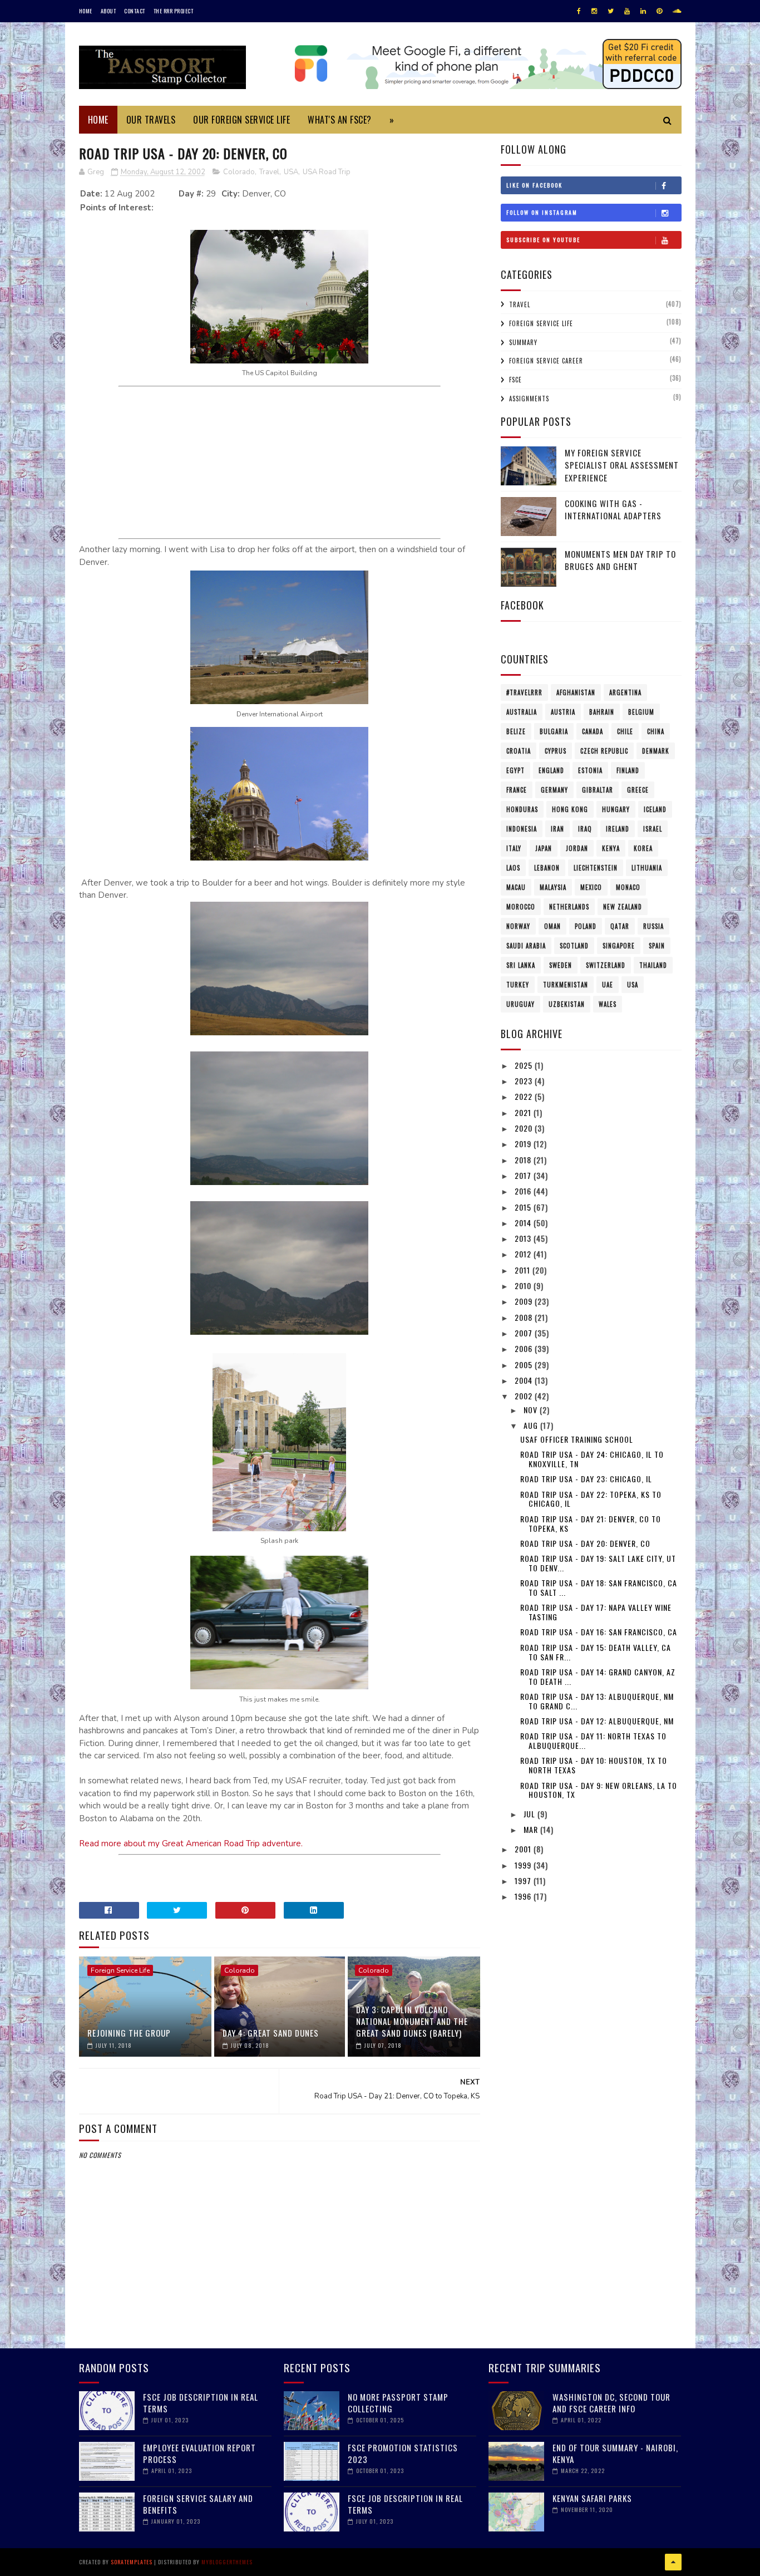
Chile (625, 731)
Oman (552, 926)
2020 (525, 1128)
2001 (524, 1849)
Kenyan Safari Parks (592, 2498)
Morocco (521, 907)
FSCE (515, 380)
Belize (516, 731)
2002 (525, 1396)
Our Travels (151, 120)
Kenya (611, 848)
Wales (608, 1004)
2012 (524, 1254)
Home (86, 11)
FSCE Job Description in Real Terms (201, 2403)
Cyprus (556, 751)
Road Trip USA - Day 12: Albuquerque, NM (597, 1721)
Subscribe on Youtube (543, 240)
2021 (524, 1112)
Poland (586, 926)
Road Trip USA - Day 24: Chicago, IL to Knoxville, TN (592, 1459)
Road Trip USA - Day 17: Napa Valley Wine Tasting (596, 1612)
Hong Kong (570, 809)
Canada (593, 731)
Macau (516, 887)
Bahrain (602, 712)
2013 (524, 1238)
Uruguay (520, 1004)
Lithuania (647, 868)
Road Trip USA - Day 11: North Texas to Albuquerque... (593, 1741)
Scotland (574, 946)
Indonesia (522, 829)
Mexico (591, 887)
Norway (518, 926)
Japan (544, 848)
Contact (135, 11)
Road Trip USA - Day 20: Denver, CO (585, 1543)
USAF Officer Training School (577, 1439)
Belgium (641, 712)
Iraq (585, 829)
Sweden (561, 965)
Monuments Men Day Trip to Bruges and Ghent (620, 560)
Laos (513, 868)
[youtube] (627, 11)
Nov (532, 1410)
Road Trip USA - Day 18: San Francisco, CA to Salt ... (599, 1587)
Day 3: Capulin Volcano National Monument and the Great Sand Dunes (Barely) (412, 2021)
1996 (524, 1896)
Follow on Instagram (542, 212)
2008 (525, 1317)
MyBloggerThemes (227, 2562)
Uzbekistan (567, 1004)
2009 (525, 1301)
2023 (525, 1081)
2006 (525, 1348)
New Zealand (623, 907)
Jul (530, 1814)
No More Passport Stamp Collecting (398, 2403)
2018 (524, 1160)
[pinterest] (659, 11)
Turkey (518, 985)
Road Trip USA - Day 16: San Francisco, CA (599, 1632)
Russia (653, 926)
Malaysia (553, 887)
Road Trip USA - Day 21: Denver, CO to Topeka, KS (591, 1523)
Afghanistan (576, 692)
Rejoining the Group (129, 2033)
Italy (514, 848)
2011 (524, 1270)
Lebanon (547, 868)
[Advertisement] (279, 461)
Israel (653, 829)
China (656, 731)
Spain (657, 946)
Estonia (590, 770)
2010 (524, 1285)
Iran (557, 829)
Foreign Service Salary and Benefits (198, 2504)
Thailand (653, 965)
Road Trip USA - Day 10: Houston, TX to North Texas (594, 1765)
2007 (525, 1333)
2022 (525, 1096)
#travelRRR (524, 692)
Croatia (519, 751)
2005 (525, 1365)
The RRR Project (174, 11)
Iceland (655, 809)
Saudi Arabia (526, 946)
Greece (638, 790)
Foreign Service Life (120, 1970)
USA (291, 172)
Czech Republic (604, 751)
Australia (522, 712)
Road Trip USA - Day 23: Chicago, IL (586, 1479)
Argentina (625, 692)
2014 (524, 1223)
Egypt (515, 770)
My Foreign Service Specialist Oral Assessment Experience (622, 465)
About (108, 11)
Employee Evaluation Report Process (199, 2453)
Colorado (239, 172)
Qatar (620, 926)
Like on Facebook (534, 185)
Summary (523, 342)
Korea (643, 848)
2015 (524, 1207)
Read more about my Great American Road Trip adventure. (191, 1843)
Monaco (628, 887)
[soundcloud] (677, 11)
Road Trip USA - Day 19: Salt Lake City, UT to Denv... (598, 1563)
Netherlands (569, 907)
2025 (525, 1065)
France (517, 790)
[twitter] (611, 11)
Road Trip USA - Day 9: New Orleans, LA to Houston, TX (599, 1790)
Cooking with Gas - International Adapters (613, 510)
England (551, 770)
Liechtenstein (596, 868)
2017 (524, 1175)
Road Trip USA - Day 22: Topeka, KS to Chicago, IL (591, 1499)
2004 (525, 1380)
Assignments (529, 399)
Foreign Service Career (546, 361)
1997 (524, 1881)
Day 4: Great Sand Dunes (271, 2033)
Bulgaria (554, 731)
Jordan (577, 848)
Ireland (618, 829)
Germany (554, 790)
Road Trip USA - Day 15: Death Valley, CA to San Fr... (596, 1652)
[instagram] (594, 11)
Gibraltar (598, 790)
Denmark (656, 751)
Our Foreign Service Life (241, 120)
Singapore (619, 946)
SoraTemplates (132, 2562)
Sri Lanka (521, 965)
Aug (532, 1425)
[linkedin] (643, 11)
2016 (524, 1191)
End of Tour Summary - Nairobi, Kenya (615, 2453)
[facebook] (579, 11)
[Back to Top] (673, 2562)
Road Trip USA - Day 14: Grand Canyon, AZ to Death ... (598, 1677)
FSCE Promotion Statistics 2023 (403, 2453)
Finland (628, 770)
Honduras (522, 809)
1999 (524, 1865)
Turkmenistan (566, 985)
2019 (524, 1144)
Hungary (616, 809)
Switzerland (606, 965)
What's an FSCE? (340, 120)
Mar (532, 1829)
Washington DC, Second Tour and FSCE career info (611, 2403)
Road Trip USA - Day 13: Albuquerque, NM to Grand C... (597, 1701)
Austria (563, 712)
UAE (608, 985)
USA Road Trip (327, 172)
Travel (269, 172)
